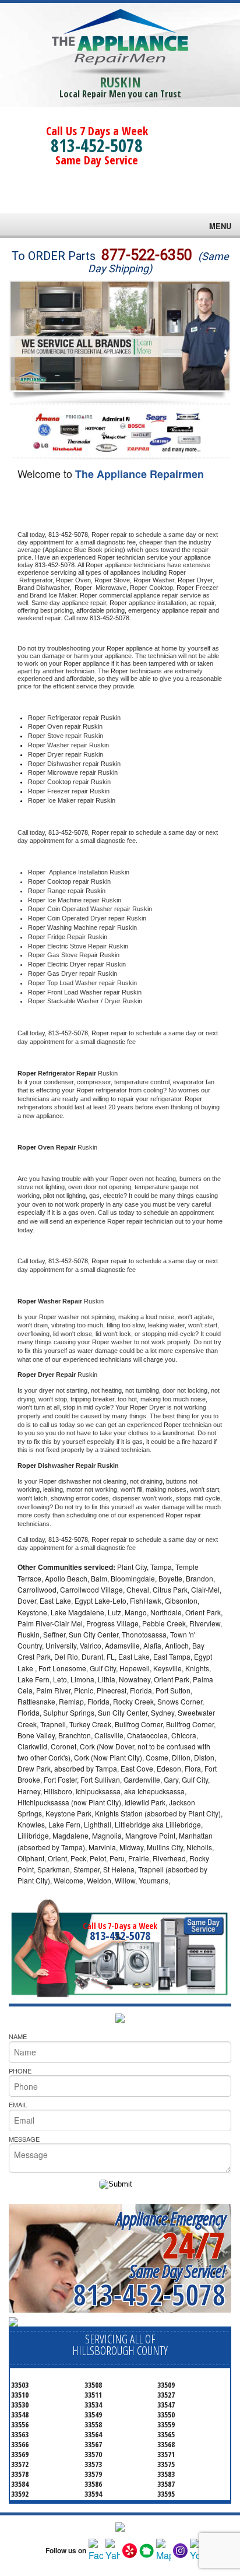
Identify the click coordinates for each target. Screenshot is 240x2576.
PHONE (20, 2071)
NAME (18, 2036)
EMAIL (18, 2104)
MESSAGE (24, 2139)
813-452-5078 (97, 145)
